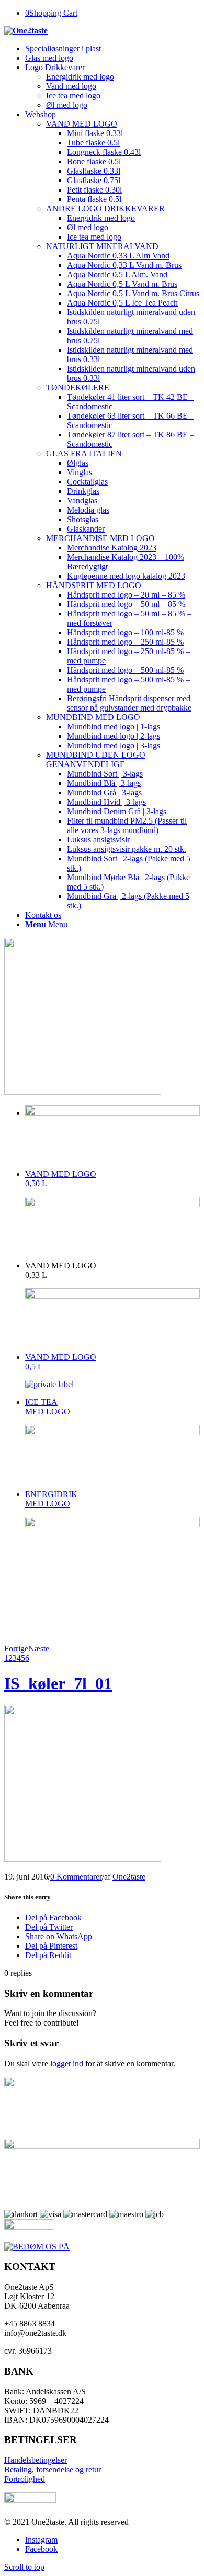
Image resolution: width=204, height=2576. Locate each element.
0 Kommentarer (76, 1877)
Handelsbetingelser (36, 2460)
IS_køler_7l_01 (58, 1683)
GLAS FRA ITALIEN (84, 453)
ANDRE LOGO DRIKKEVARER (105, 209)
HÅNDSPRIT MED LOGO (94, 585)
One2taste (129, 1877)
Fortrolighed (25, 2479)
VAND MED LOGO (82, 124)
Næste (39, 1649)
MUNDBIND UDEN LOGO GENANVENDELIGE (96, 760)
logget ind (67, 2063)
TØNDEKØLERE (78, 387)
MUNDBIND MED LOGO (93, 717)
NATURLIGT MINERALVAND (102, 246)
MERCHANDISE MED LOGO (100, 538)
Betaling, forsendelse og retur (53, 2470)
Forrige (16, 1649)
